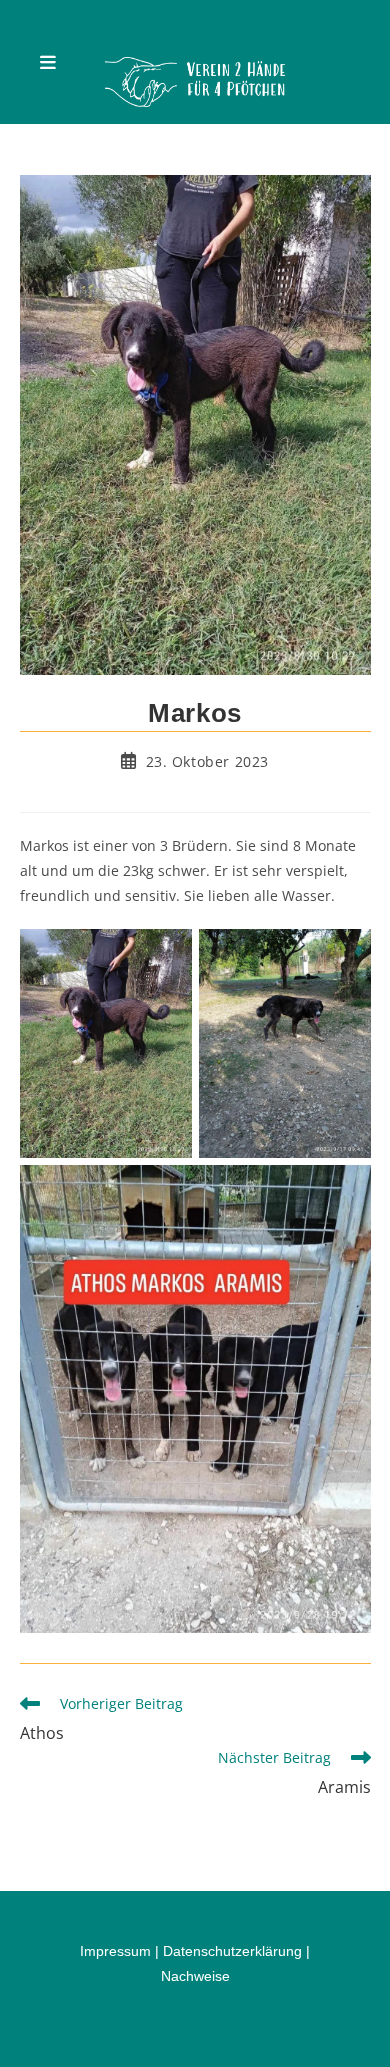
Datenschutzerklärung (232, 1951)
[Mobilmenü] (48, 62)
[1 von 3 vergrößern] (166, 955)
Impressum (115, 1951)
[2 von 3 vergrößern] (345, 955)
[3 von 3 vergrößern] (345, 1191)
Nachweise (195, 1976)
